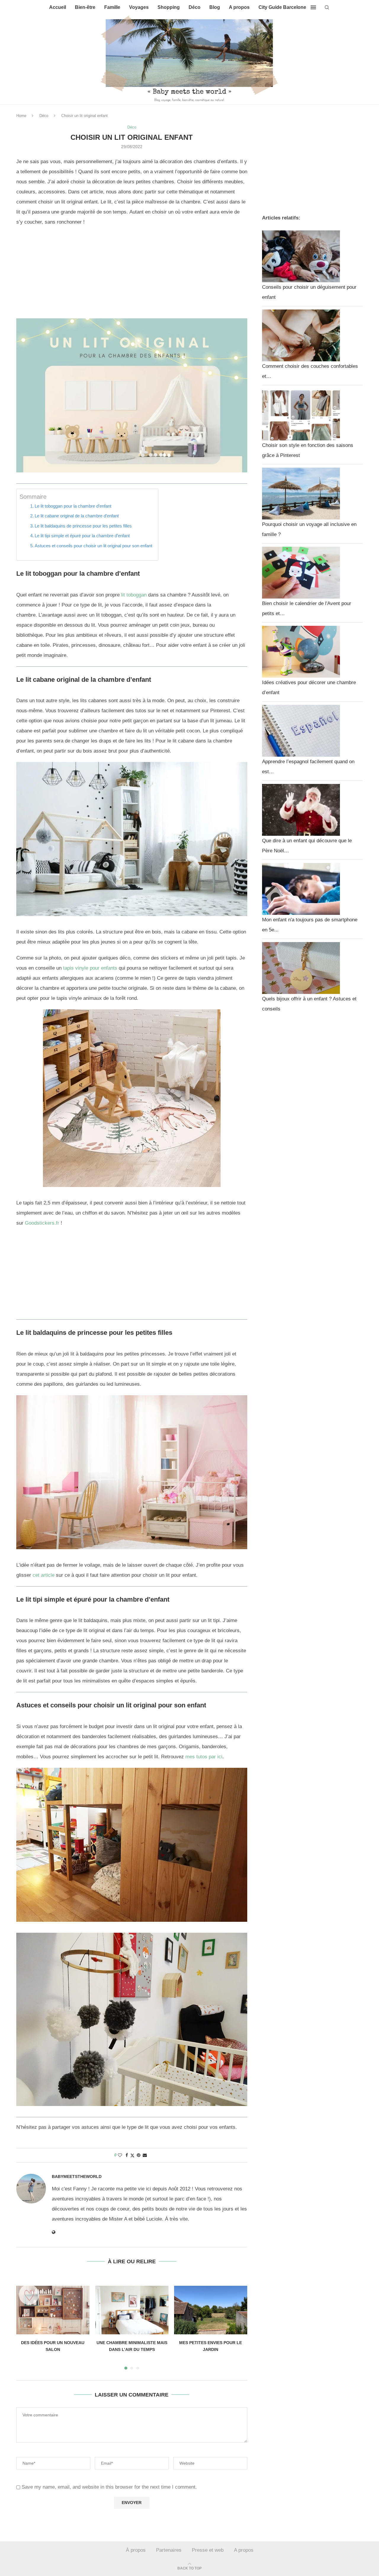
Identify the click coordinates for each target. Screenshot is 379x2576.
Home (21, 116)
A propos (239, 7)
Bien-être (85, 7)
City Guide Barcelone (282, 7)
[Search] (327, 7)
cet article (44, 1575)
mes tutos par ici (204, 1757)
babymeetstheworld (77, 2176)
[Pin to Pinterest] (139, 2155)
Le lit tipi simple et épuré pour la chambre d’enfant (82, 536)
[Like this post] (120, 2155)
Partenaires (169, 2550)
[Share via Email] (145, 2155)
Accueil (58, 7)
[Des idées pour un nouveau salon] (53, 2310)
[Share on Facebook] (127, 2155)
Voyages (139, 7)
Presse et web (208, 2550)
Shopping (169, 7)
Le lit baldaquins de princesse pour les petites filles (83, 526)
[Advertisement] (132, 275)
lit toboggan (134, 595)
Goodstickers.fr (42, 1223)
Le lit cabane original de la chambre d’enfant (77, 516)
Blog (215, 7)
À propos (136, 2550)
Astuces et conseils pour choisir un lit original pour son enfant (93, 546)
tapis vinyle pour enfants (90, 968)
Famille (112, 7)
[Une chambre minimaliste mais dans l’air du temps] (132, 2310)
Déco (195, 7)
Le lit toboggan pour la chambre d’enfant (73, 506)
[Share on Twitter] (132, 2155)
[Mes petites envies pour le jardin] (211, 2310)
